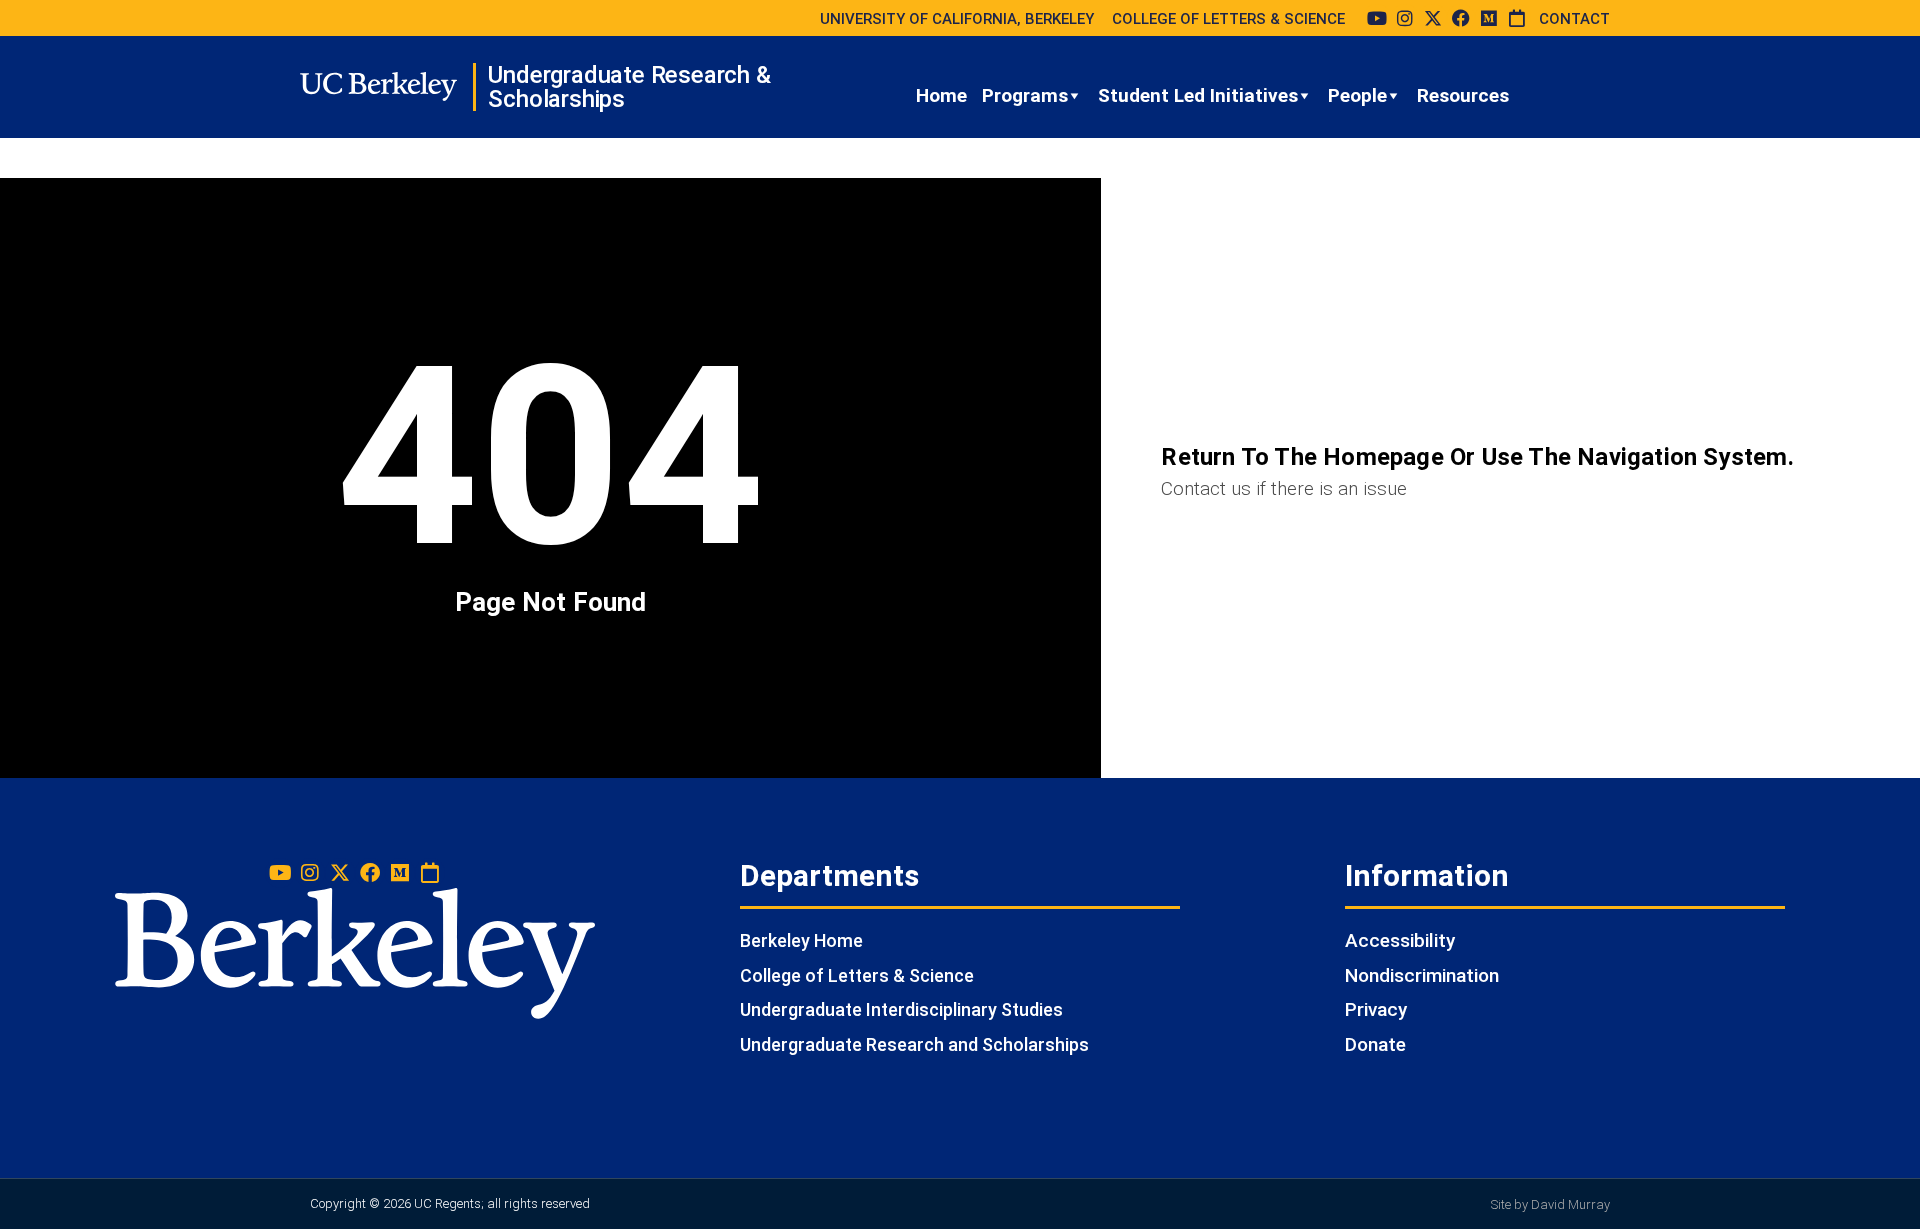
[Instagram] (1405, 18)
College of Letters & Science (857, 975)
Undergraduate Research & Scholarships (629, 87)
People (1357, 95)
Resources (1463, 95)
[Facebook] (1461, 18)
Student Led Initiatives (1198, 95)
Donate (1375, 1044)
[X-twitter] (1433, 18)
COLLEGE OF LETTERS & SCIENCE (1228, 19)
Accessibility (1400, 940)
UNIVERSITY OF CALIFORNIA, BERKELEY (957, 19)
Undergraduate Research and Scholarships (914, 1044)
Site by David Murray (1550, 1204)
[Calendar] (1517, 18)
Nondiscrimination (1422, 975)
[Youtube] (1377, 18)
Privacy (1376, 1009)
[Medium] (1489, 18)
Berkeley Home (801, 940)
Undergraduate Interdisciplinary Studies (901, 1009)
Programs (1025, 95)
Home (941, 95)
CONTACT (1574, 19)
